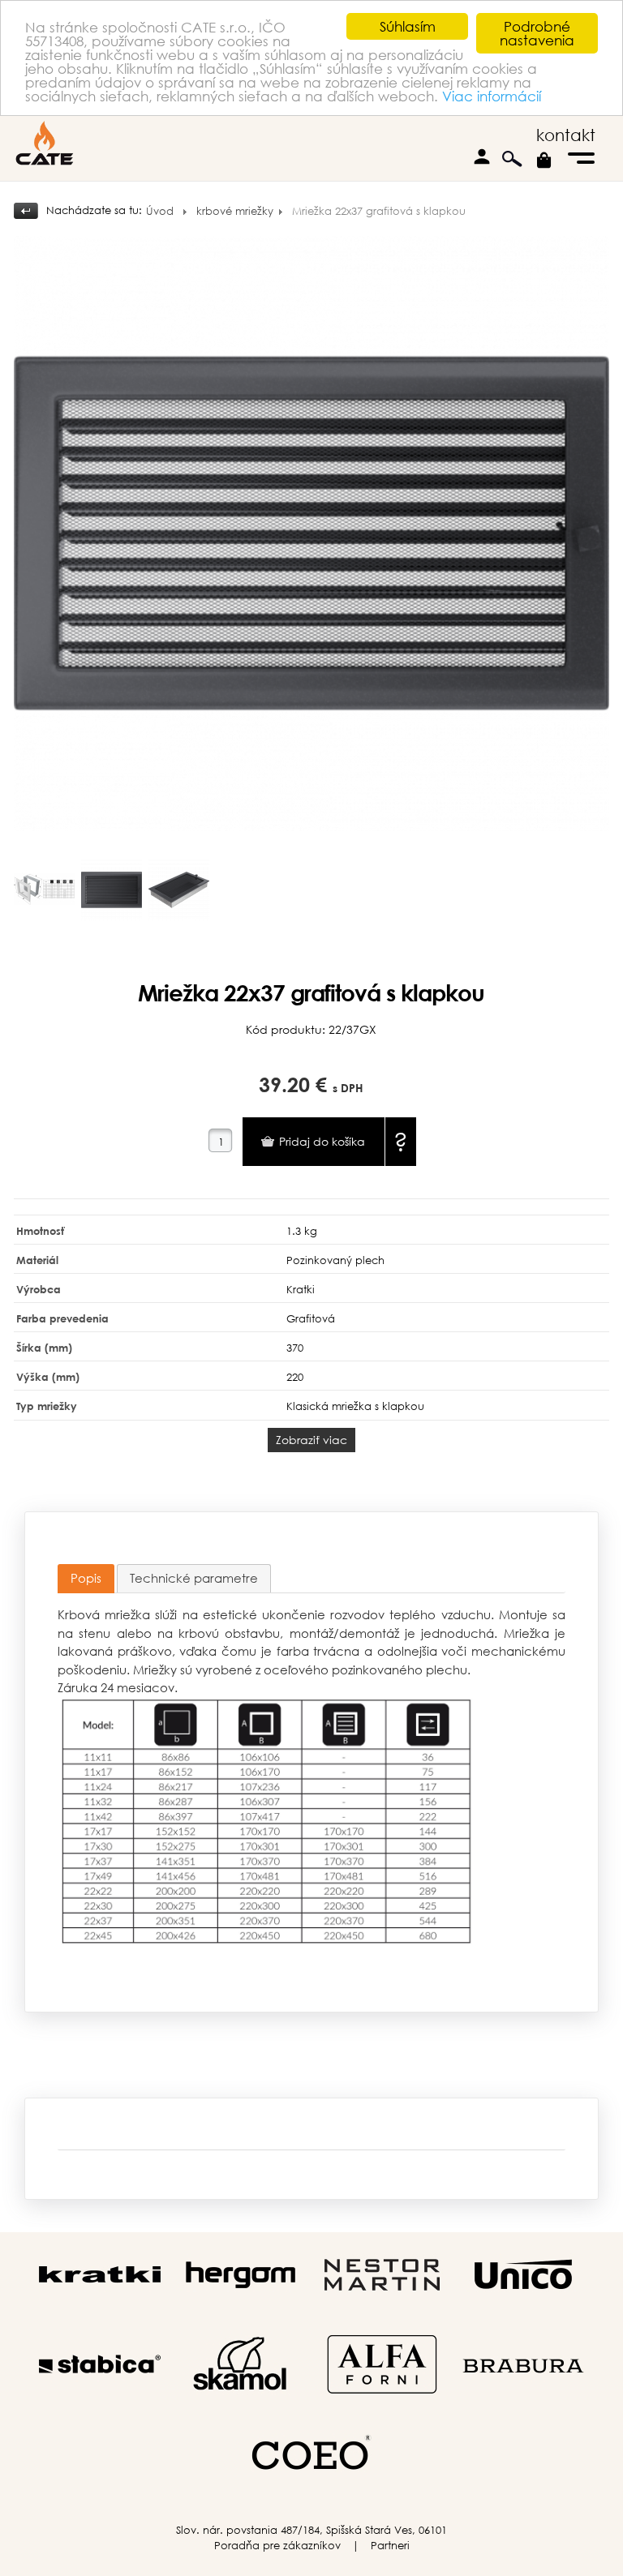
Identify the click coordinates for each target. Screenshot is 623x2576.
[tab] (86, 1579)
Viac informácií (492, 96)
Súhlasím (408, 26)
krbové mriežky (235, 211)
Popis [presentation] (86, 1578)
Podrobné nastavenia (537, 33)
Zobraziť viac (311, 1440)
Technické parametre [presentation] (194, 1578)
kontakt (566, 135)
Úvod (160, 211)
